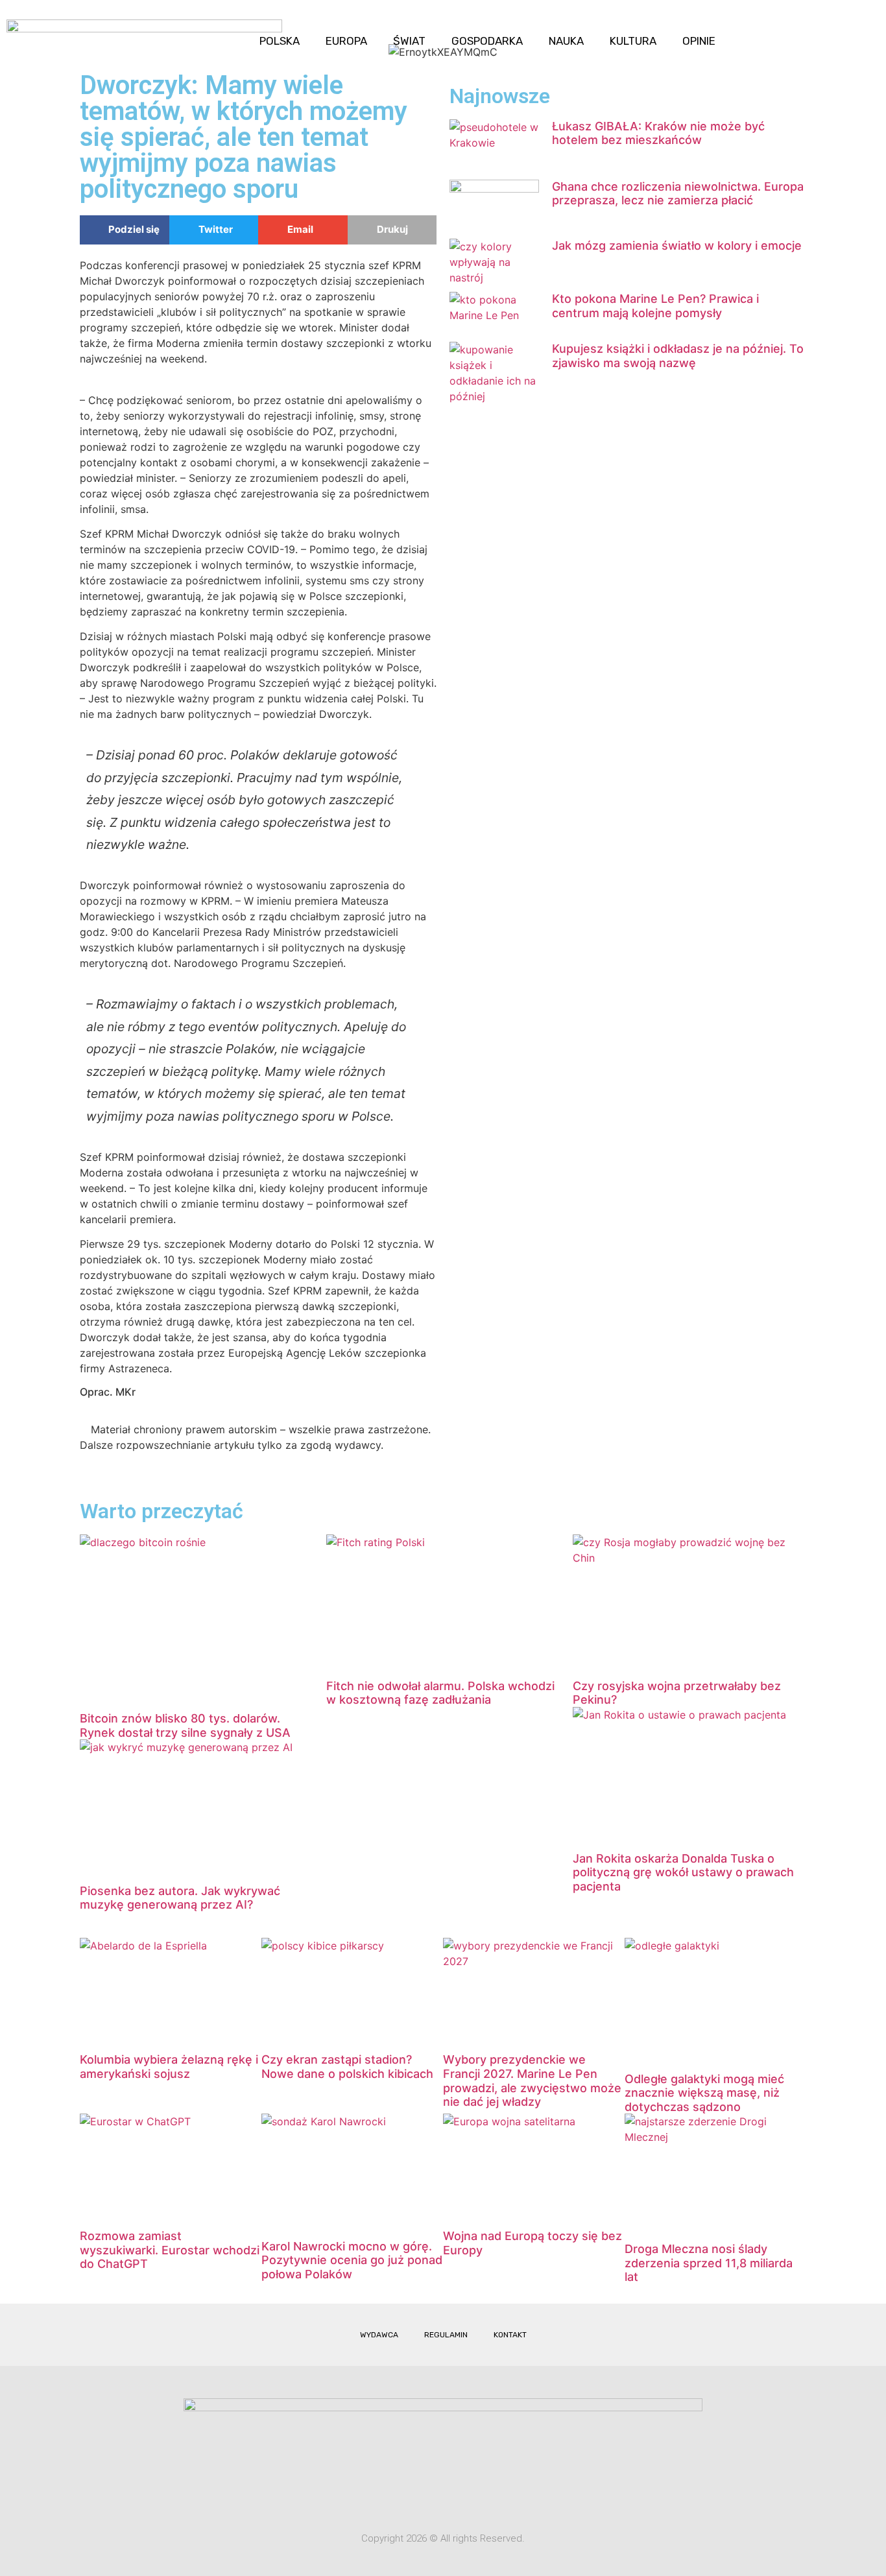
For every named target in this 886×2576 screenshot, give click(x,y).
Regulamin (446, 2335)
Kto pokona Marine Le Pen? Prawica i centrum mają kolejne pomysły (655, 306)
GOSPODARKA (487, 41)
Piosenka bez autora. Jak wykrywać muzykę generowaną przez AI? (180, 1898)
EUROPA (346, 41)
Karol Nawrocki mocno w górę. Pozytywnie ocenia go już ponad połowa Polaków (352, 2260)
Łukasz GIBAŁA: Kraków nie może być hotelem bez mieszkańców (658, 133)
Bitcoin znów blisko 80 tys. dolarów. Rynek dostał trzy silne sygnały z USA (185, 1725)
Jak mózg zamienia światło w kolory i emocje (677, 245)
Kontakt (510, 2335)
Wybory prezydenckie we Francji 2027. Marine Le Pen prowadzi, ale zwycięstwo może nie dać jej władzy (532, 2081)
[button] (866, 30)
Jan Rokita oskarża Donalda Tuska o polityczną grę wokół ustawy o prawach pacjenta (683, 1872)
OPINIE (699, 41)
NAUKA (566, 41)
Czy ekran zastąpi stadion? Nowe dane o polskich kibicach (347, 2067)
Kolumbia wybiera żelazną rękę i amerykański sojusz (169, 2067)
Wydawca (379, 2335)
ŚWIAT (409, 41)
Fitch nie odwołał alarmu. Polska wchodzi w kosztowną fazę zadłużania (440, 1693)
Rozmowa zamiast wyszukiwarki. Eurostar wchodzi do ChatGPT (170, 2250)
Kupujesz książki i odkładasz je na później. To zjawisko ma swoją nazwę (678, 356)
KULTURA (633, 41)
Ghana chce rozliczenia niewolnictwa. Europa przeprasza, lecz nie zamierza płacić (678, 194)
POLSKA (280, 41)
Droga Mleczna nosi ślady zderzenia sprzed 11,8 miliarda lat (709, 2263)
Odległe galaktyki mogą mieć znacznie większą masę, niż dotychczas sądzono (704, 2093)
